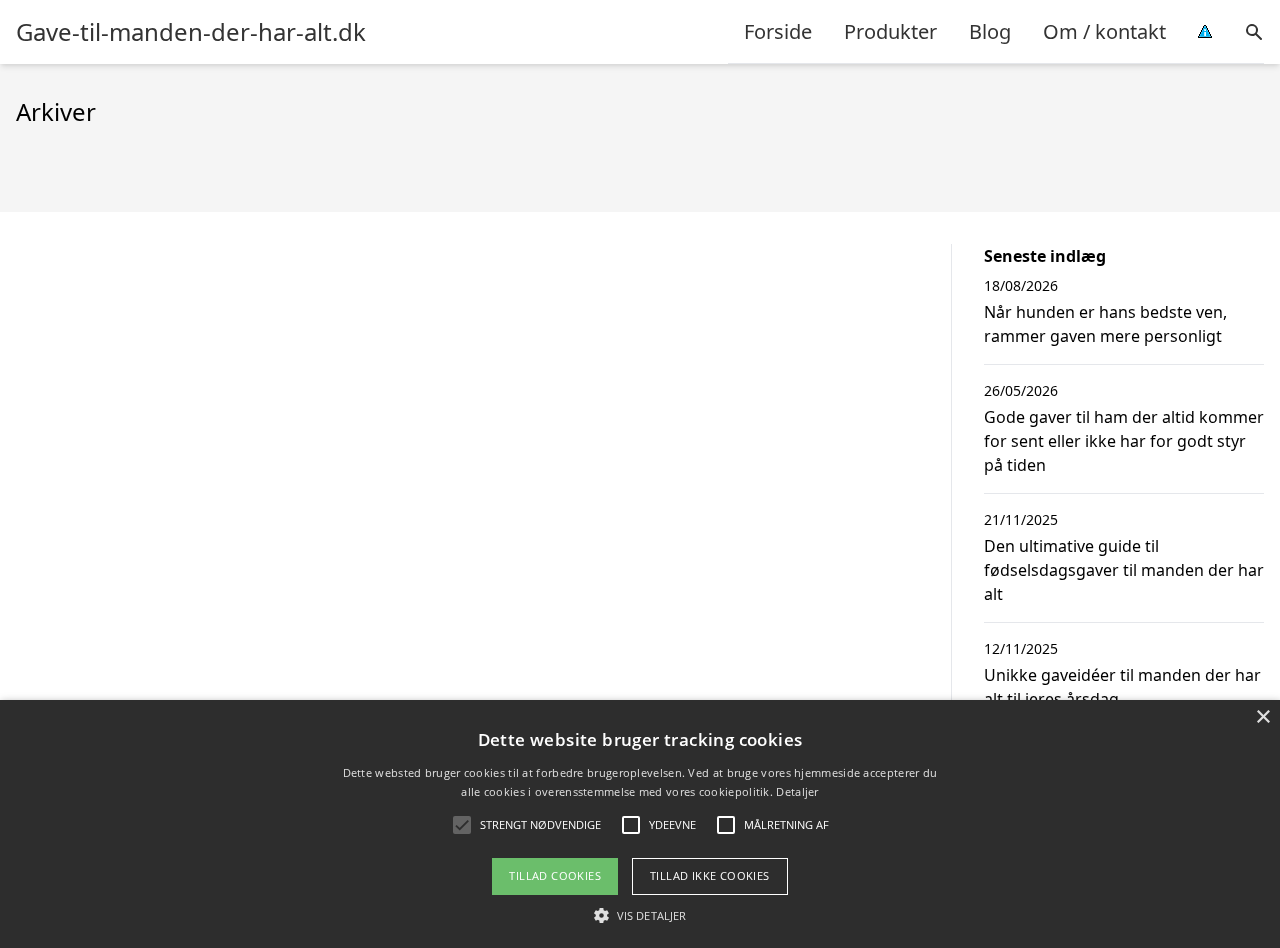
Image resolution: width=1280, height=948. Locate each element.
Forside (778, 31)
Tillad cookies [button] (555, 875)
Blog (990, 31)
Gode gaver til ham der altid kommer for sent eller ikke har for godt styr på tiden (1124, 441)
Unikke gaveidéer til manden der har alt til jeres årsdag (1122, 687)
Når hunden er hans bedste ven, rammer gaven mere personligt (1105, 324)
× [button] (1262, 717)
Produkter (890, 31)
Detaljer (797, 791)
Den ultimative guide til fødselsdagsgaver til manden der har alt (1124, 570)
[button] (640, 915)
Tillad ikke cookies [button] (710, 875)
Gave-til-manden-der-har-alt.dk (191, 32)
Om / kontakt (1104, 31)
